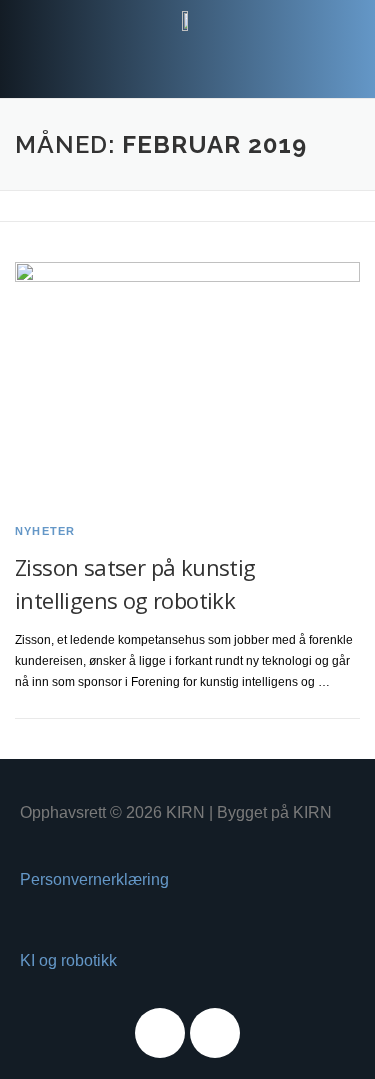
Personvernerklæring (94, 879)
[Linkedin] (215, 1033)
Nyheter (45, 531)
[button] (187, 59)
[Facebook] (160, 1033)
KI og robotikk (68, 960)
